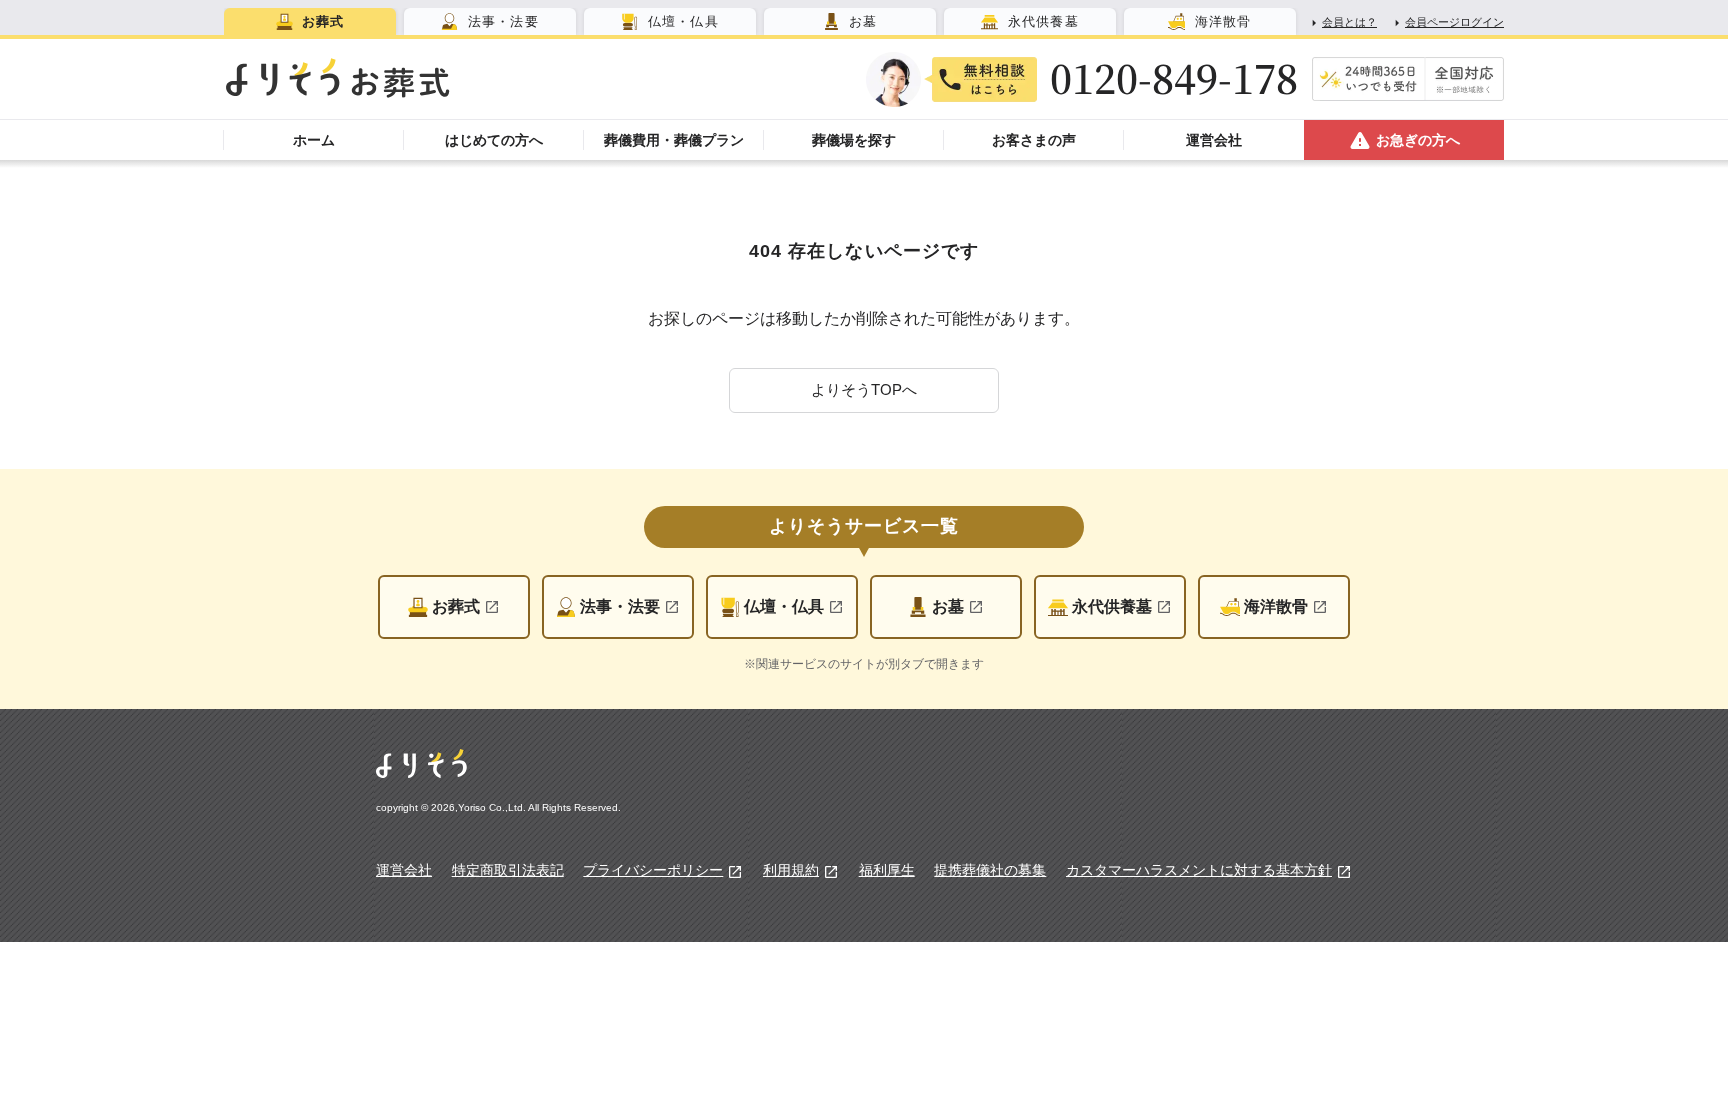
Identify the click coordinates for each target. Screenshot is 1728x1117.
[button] (864, 390)
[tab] (310, 21)
